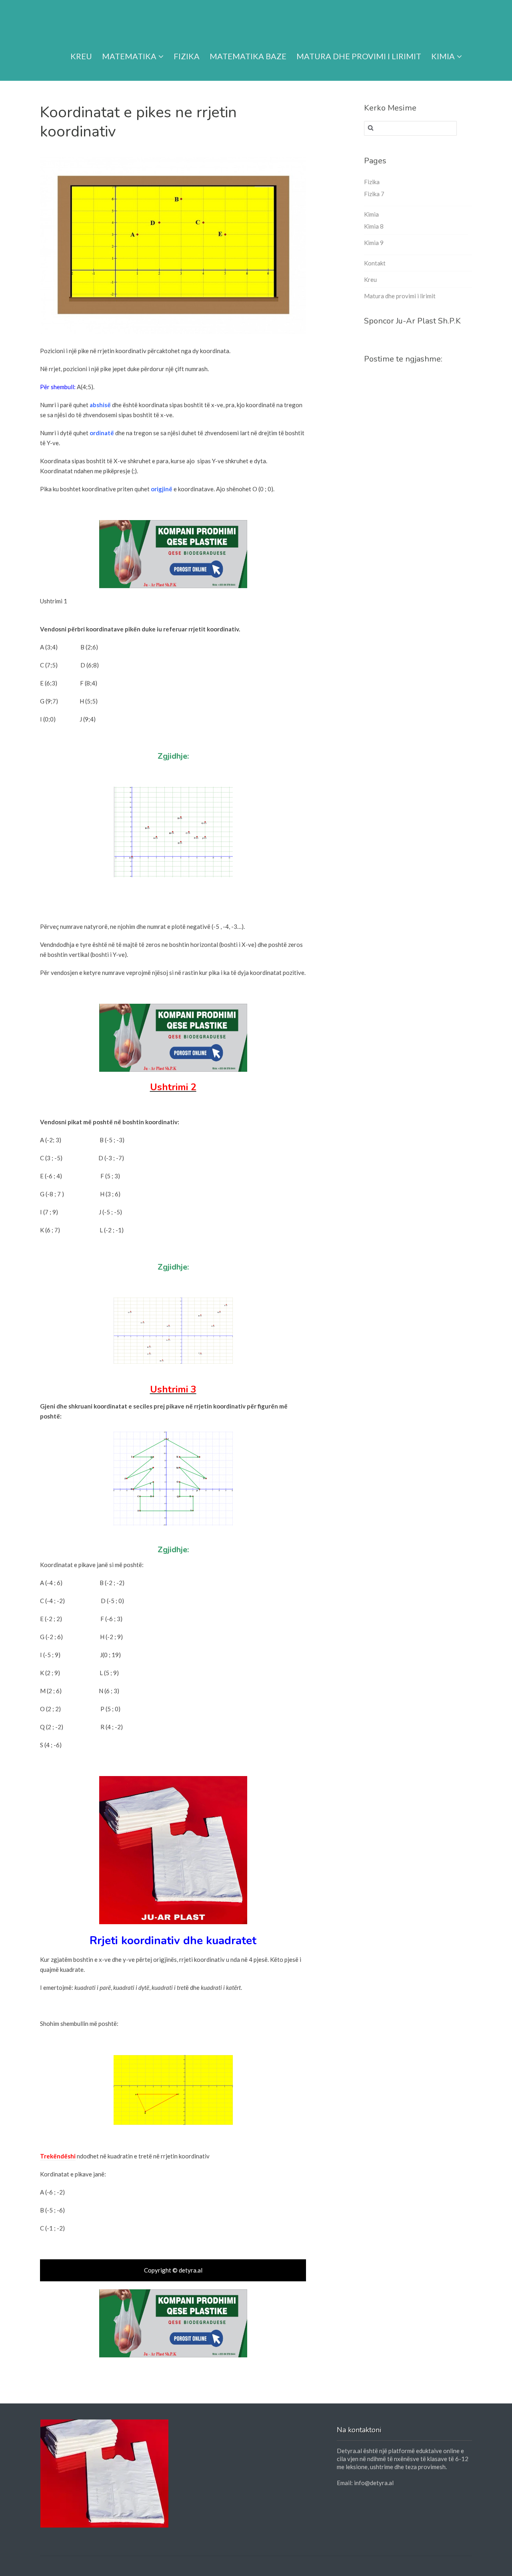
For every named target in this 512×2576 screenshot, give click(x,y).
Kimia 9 (374, 243)
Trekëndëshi (58, 2156)
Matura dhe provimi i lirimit (359, 56)
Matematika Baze (248, 56)
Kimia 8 (374, 226)
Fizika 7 (374, 194)
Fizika (187, 56)
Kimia (443, 56)
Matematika (129, 56)
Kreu (81, 56)
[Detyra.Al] (71, 21)
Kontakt (375, 263)
